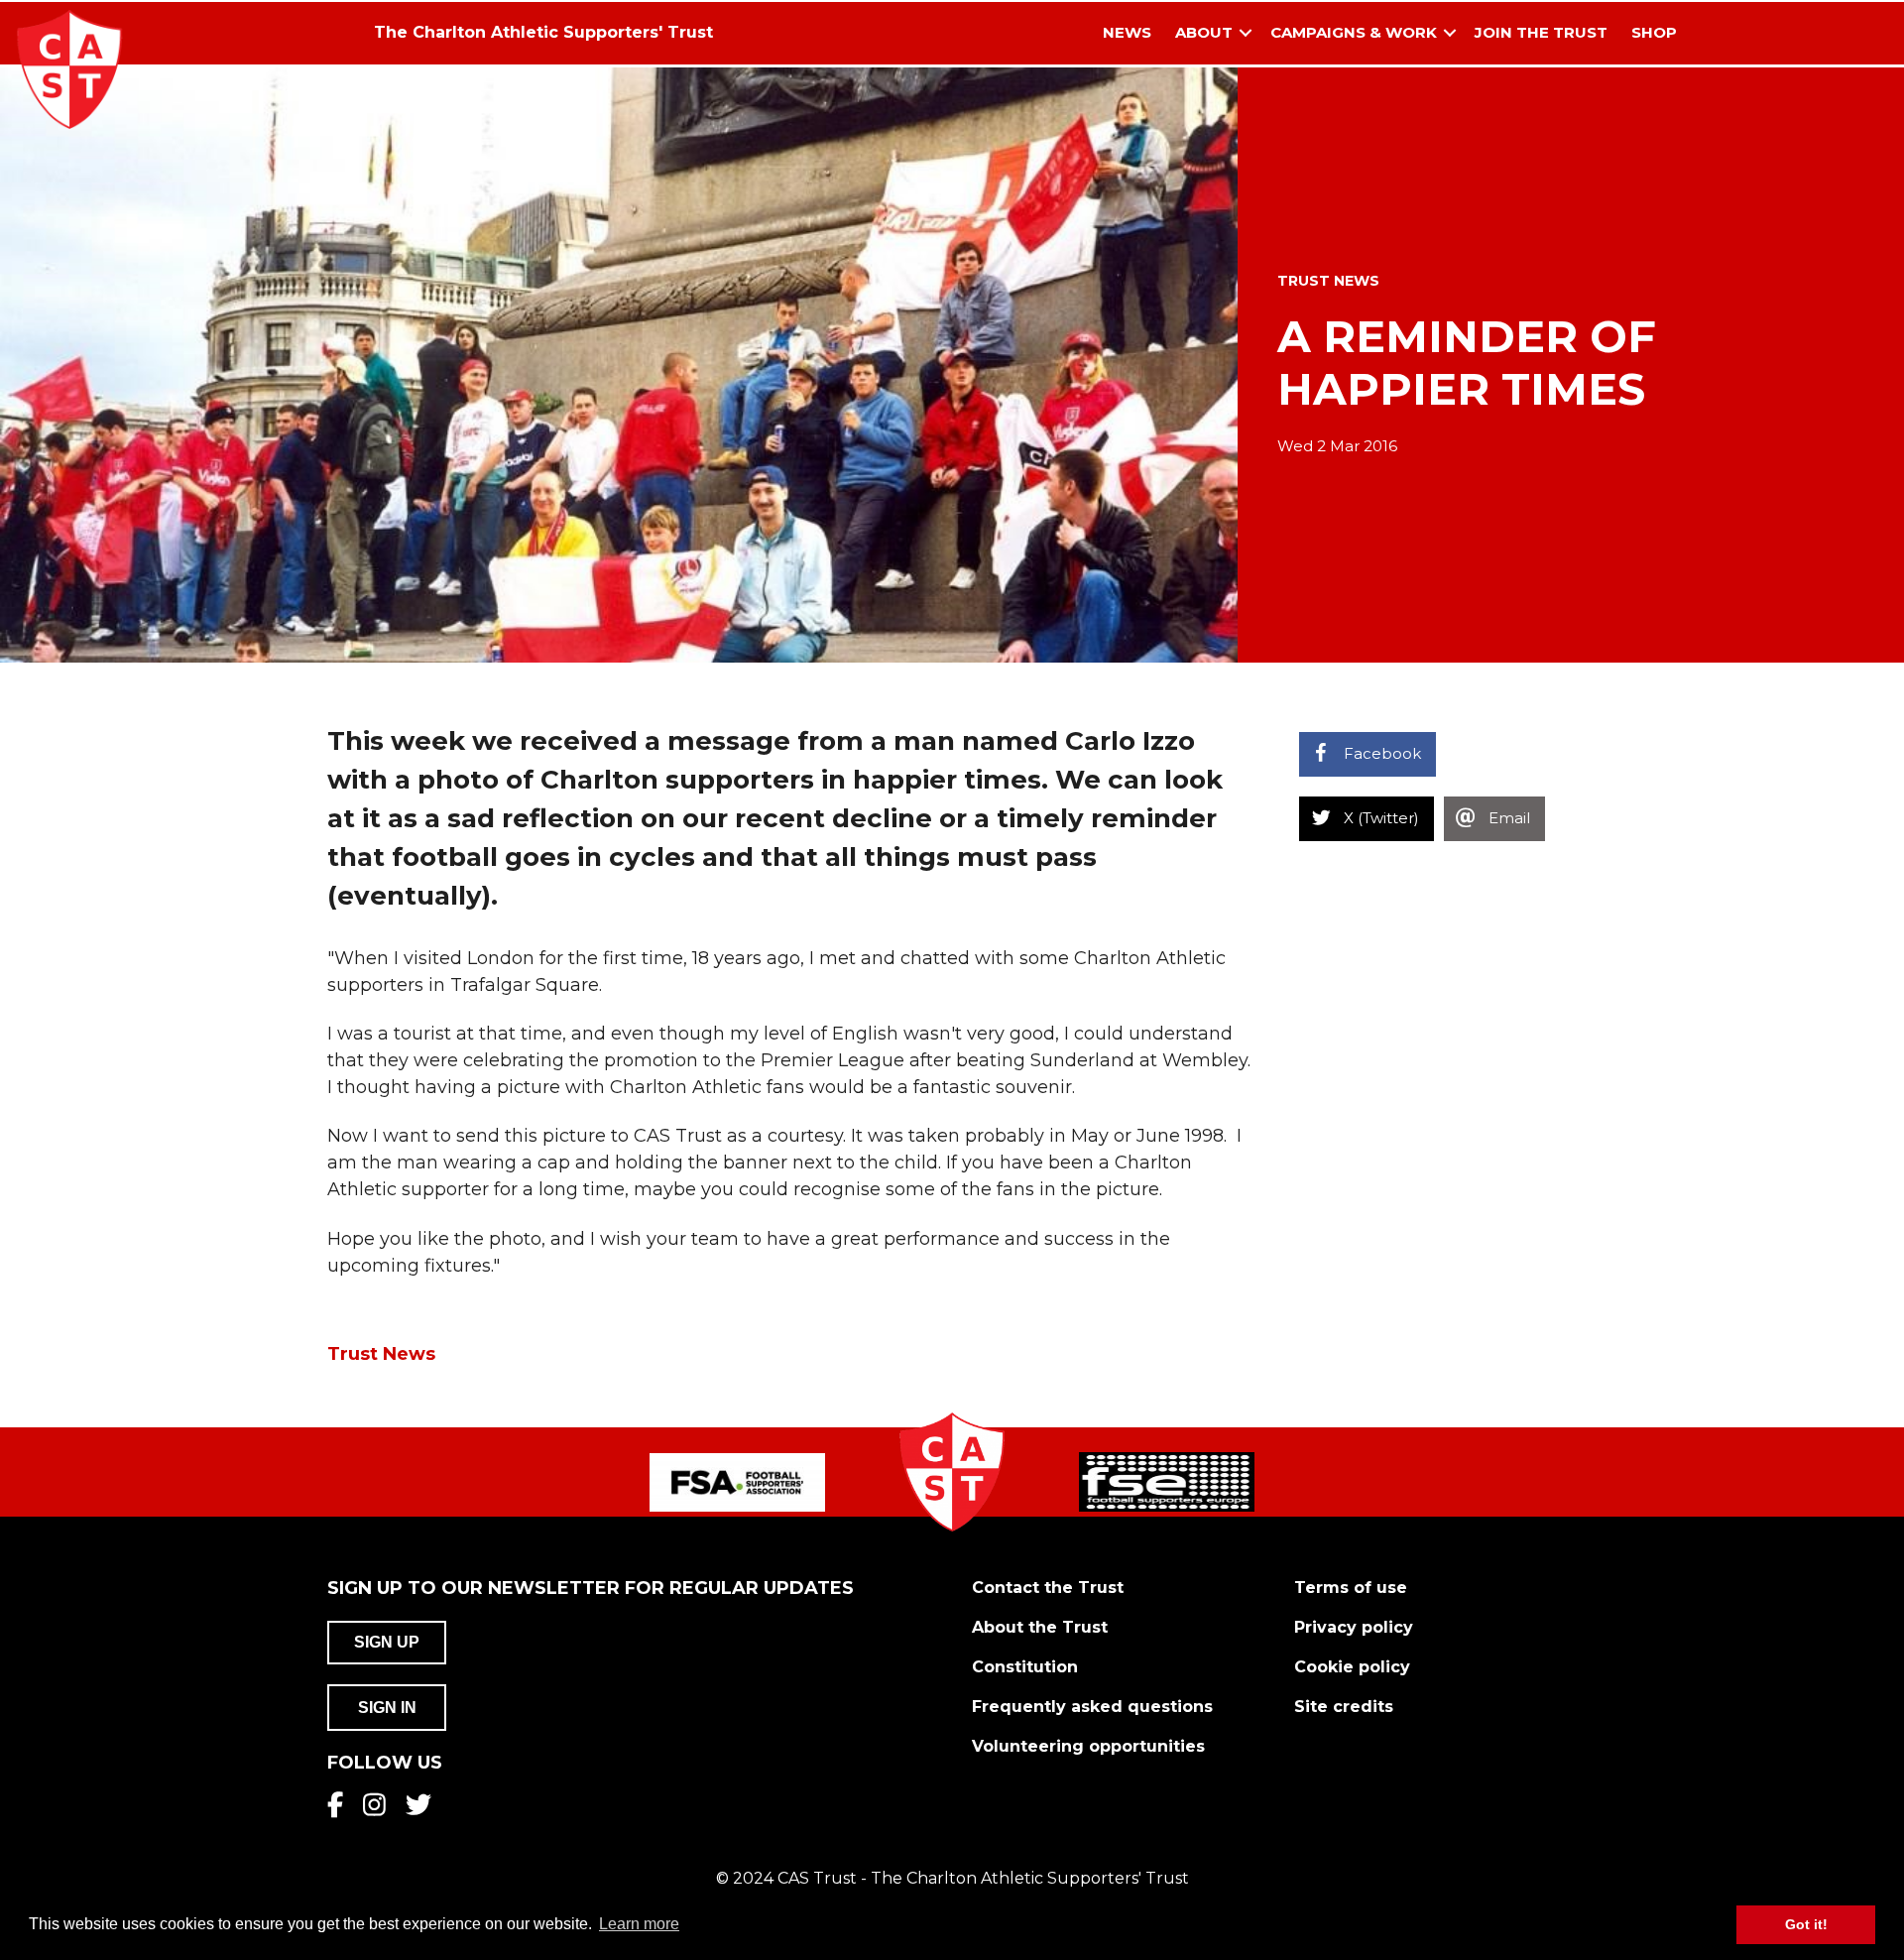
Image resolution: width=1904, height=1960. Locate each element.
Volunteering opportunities (1088, 1746)
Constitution (1025, 1667)
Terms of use (1351, 1588)
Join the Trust (1541, 32)
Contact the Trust (1048, 1588)
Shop (1654, 32)
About (1204, 32)
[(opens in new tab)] (737, 1481)
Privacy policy (1354, 1627)
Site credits (1344, 1707)
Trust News (1328, 281)
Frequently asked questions (1092, 1707)
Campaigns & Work (1354, 32)
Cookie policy (1352, 1667)
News (1127, 32)
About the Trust (1040, 1627)
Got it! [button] (1806, 1924)
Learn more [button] (639, 1924)
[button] (1246, 33)
